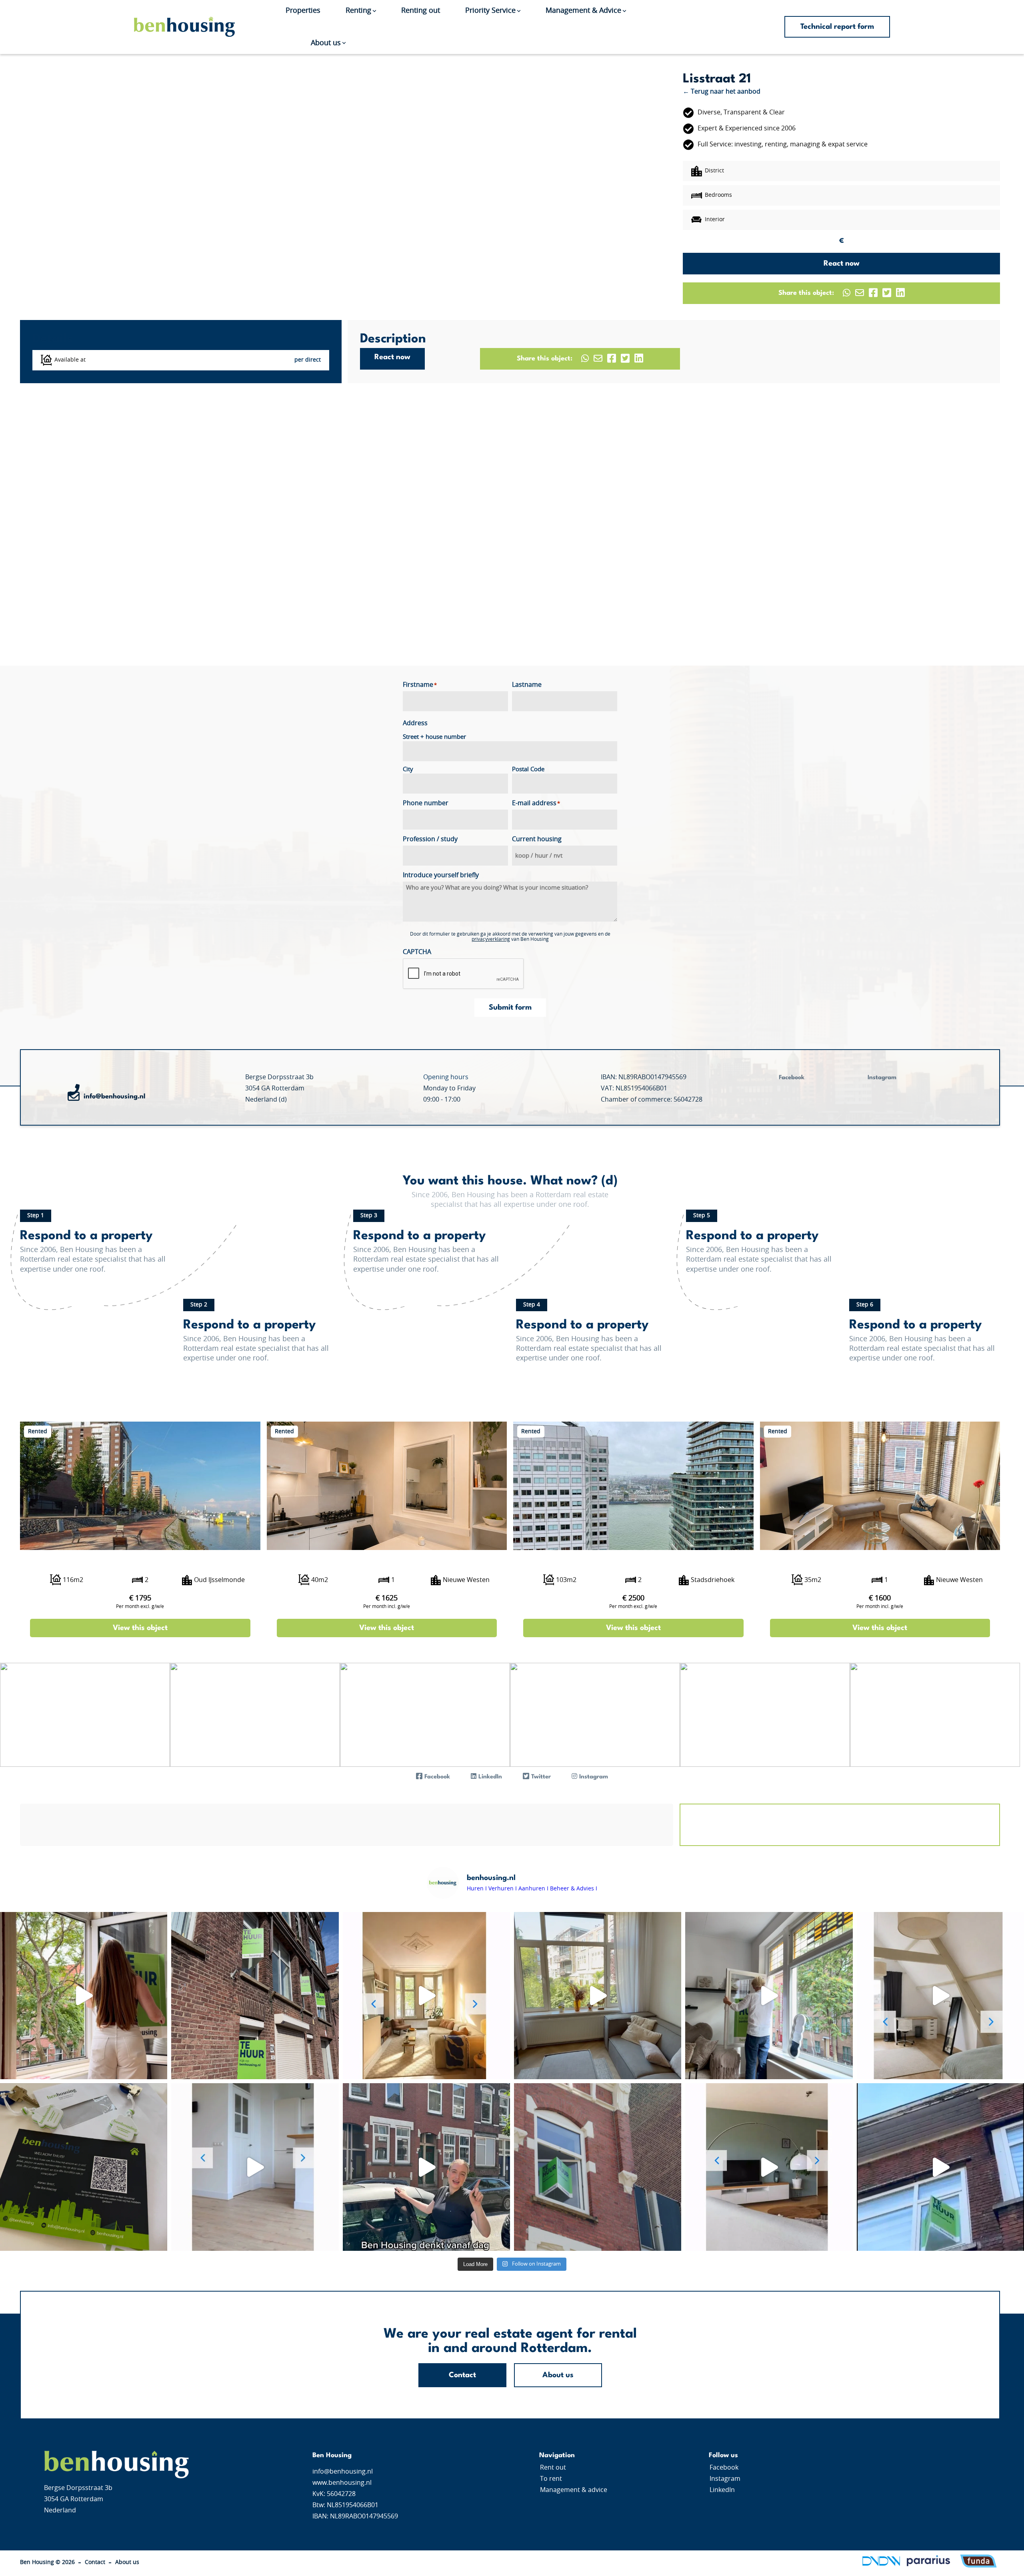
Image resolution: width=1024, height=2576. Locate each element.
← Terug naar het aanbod (722, 92)
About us (326, 43)
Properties (303, 11)
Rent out (553, 2468)
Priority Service (490, 11)
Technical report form (837, 27)
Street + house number (434, 737)
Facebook (724, 2468)
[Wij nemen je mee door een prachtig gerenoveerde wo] (598, 1996)
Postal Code (528, 769)
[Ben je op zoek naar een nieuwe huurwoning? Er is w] (769, 2167)
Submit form (510, 1008)
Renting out (421, 11)
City (408, 769)
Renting (358, 11)
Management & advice (574, 2490)
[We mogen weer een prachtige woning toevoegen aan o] (426, 1996)
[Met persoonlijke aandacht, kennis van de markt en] (84, 2167)
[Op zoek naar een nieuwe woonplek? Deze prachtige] (769, 1996)
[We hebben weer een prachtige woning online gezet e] (940, 1996)
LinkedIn (722, 2490)
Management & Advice (583, 11)
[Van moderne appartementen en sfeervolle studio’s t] (940, 2167)
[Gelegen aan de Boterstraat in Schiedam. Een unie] (255, 1996)
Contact (462, 2375)
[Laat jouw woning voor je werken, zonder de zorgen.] (598, 2167)
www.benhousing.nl (342, 2483)
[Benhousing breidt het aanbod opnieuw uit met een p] (84, 1996)
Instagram (725, 2479)
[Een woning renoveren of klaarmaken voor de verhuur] (426, 2167)
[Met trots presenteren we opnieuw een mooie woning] (255, 2167)
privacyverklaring (491, 939)
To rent (551, 2479)
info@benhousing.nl (115, 1097)
